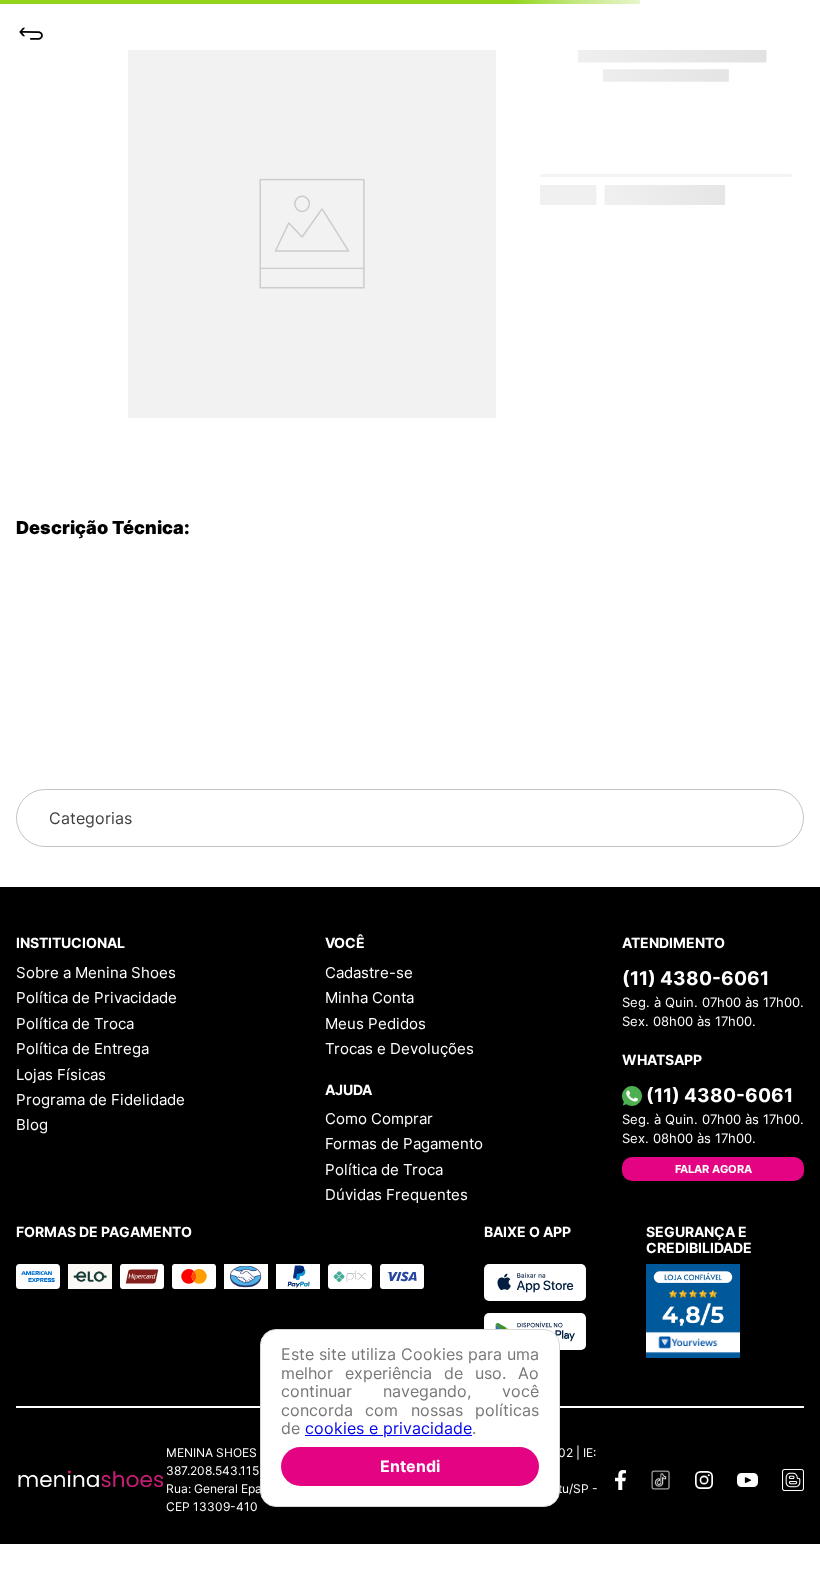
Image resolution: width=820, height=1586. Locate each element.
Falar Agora (713, 1169)
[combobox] (410, 108)
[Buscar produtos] (748, 108)
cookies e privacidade (388, 1428)
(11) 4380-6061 (695, 978)
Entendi (410, 1466)
